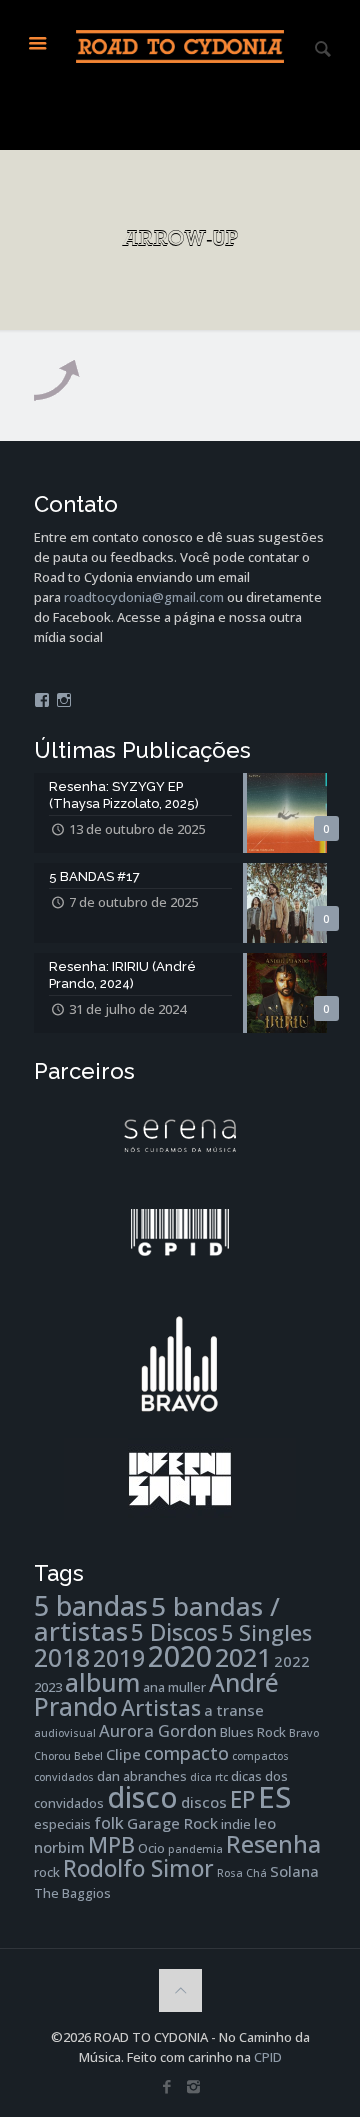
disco (142, 1796)
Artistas (161, 1707)
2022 (292, 1661)
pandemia (195, 1849)
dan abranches (142, 1776)
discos (204, 1802)
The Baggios (72, 1893)
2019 (119, 1658)
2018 (62, 1657)
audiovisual (65, 1733)
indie (236, 1824)
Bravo (304, 1733)
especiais (62, 1824)
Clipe (123, 1754)
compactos (260, 1756)
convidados (64, 1777)
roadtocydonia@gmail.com (144, 597)
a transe (234, 1710)
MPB (111, 1844)
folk (109, 1822)
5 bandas (91, 1605)
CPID (268, 2057)
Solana (294, 1871)
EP (242, 1799)
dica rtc (209, 1777)
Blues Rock (253, 1732)
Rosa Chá (242, 1873)
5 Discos (174, 1632)
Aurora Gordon (158, 1730)
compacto (186, 1753)
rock (47, 1872)
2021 (243, 1657)
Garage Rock (172, 1823)
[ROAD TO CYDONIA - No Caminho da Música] (180, 45)
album (102, 1682)
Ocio (151, 1848)
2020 (180, 1656)
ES (274, 1797)
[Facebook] (166, 2086)
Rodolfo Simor (138, 1868)
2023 (48, 1687)
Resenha (273, 1844)
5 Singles (266, 1632)
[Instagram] (193, 2086)
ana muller (174, 1687)
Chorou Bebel (68, 1756)
